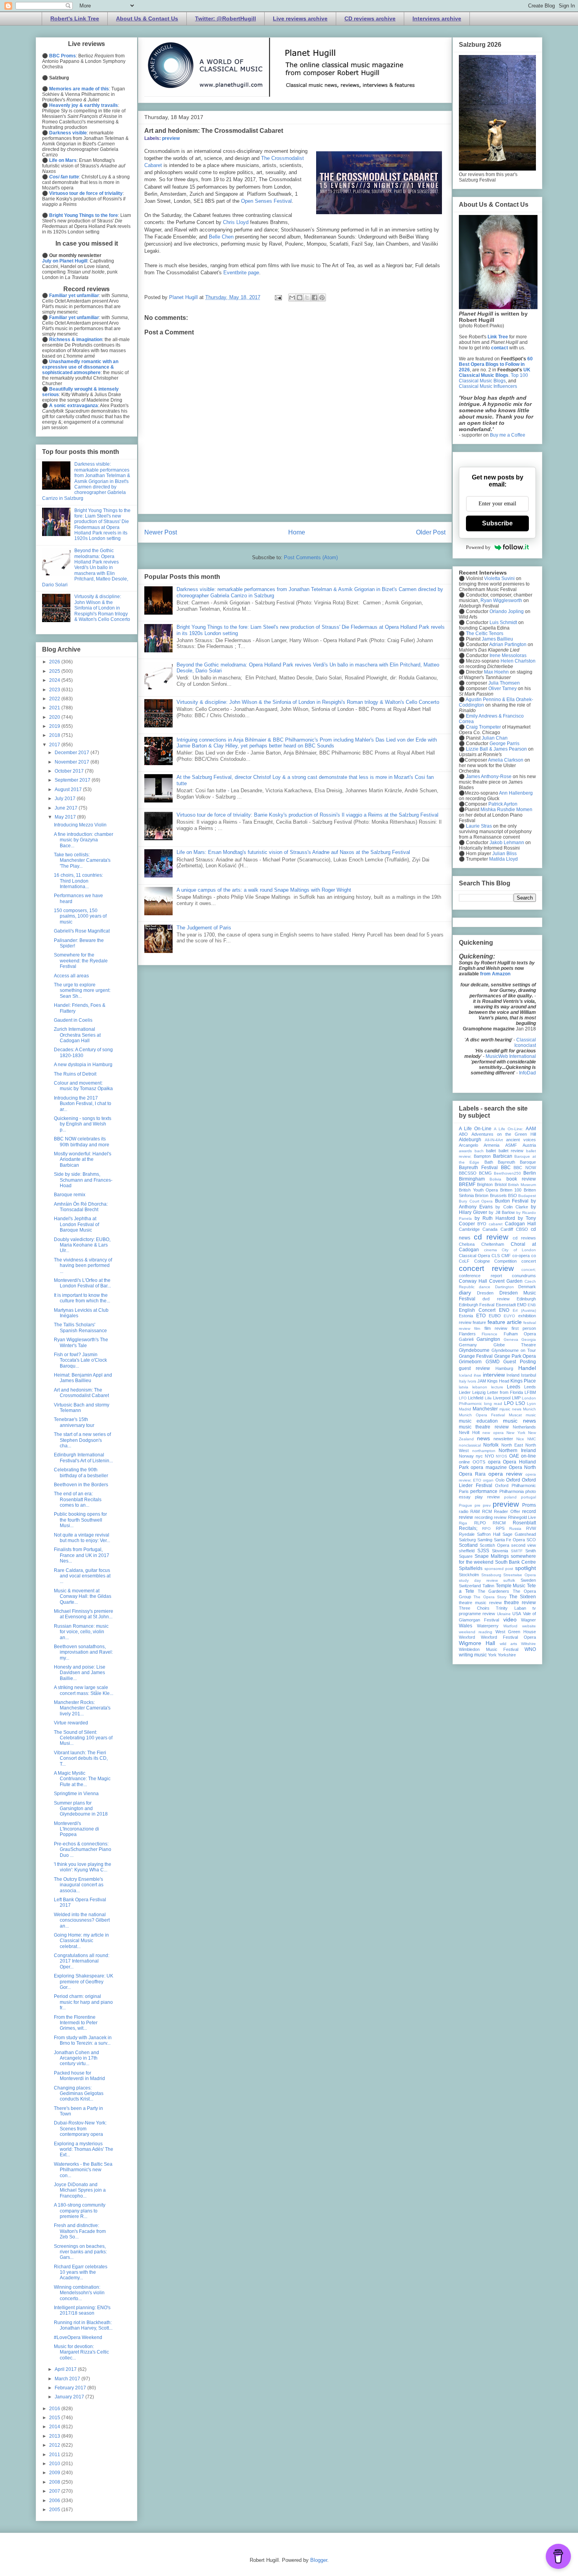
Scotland (468, 1545)
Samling (485, 1540)
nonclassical (470, 1445)
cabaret (496, 1224)
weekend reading (476, 1632)
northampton (484, 1451)
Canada (490, 1229)
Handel (527, 1368)
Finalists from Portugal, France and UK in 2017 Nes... (82, 1555)
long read (493, 1404)
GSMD (493, 1362)
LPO (509, 1403)
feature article (505, 1322)
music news (519, 1421)
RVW (531, 1528)
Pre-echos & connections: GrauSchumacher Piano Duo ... (83, 1850)
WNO (530, 1649)
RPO (486, 1529)
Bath (489, 1162)
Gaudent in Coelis (73, 1020)
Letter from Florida (505, 1392)
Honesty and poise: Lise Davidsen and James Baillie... (80, 1673)
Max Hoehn (496, 672)
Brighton (485, 1184)
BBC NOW (525, 1168)
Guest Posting (520, 1362)
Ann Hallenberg (516, 793)
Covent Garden (506, 1281)
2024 (55, 680)
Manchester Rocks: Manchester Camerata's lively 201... (82, 1708)
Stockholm (469, 1575)
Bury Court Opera (476, 1201)
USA (517, 1614)
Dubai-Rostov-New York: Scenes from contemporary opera (80, 2129)
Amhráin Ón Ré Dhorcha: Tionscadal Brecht (81, 1207)
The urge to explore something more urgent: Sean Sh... (82, 991)
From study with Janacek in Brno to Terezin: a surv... (83, 2040)
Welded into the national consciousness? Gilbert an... (82, 1920)
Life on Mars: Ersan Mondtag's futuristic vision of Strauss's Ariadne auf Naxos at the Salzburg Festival (293, 852)
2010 (55, 2464)
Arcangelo (468, 1145)
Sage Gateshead (519, 1534)
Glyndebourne (474, 1350)
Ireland (513, 1375)
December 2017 (73, 753)
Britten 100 (511, 1190)
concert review (486, 1268)
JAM (482, 1381)
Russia (515, 1529)
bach (479, 1151)
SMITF (517, 1551)
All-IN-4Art (494, 1140)
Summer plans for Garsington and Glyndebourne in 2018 (81, 1809)
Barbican (503, 1156)
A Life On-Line (475, 1129)
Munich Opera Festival (482, 1415)
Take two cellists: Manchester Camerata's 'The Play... (82, 860)
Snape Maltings (492, 1556)
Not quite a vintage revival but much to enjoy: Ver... (82, 1538)
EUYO (509, 1316)
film (477, 1328)
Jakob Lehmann (507, 843)
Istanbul (528, 1375)
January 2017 (70, 2397)
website (529, 1626)
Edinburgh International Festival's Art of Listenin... (83, 1458)
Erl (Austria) (524, 1310)
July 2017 (66, 799)
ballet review (511, 1151)
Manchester (485, 1409)
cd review (491, 1237)
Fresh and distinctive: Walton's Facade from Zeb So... (80, 2231)
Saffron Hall (489, 1534)
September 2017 (73, 780)
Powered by (478, 547)
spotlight (526, 1568)
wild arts (508, 1644)
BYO (482, 1224)
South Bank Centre (515, 1562)
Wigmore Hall (477, 1643)
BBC (506, 1168)
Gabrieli (466, 1339)
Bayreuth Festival (478, 1168)
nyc (479, 1456)
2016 (55, 2409)
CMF (506, 1256)
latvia (464, 1387)
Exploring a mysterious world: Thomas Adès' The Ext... (84, 2149)
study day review (478, 1580)
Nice (520, 1439)
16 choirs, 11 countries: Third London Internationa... (78, 881)
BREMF (467, 1184)
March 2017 (68, 2379)
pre (478, 1505)
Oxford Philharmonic (515, 1485)
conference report (480, 1276)
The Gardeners (494, 1591)
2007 (55, 2491)
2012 (55, 2445)
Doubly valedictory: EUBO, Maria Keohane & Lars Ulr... (82, 1245)
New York (516, 1433)
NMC (532, 1439)
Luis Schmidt (503, 622)
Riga (463, 1523)
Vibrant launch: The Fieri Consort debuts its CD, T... (81, 1758)
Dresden (485, 1293)
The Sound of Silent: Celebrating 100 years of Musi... (83, 1738)
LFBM (530, 1392)
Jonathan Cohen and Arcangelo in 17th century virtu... (76, 2058)
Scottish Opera (494, 1545)
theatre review (520, 1603)
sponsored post (499, 1569)
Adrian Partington (508, 644)
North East (512, 1445)
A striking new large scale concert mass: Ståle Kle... (84, 1690)
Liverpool (502, 1398)
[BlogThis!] (300, 297)
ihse (478, 1375)
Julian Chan (495, 738)
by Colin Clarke (512, 1207)
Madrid (465, 1409)
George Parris (504, 744)
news (483, 1438)
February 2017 (71, 2388)
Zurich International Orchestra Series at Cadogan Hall (77, 1035)
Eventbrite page (241, 273)
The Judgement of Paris (204, 928)
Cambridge (469, 1229)
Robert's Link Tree (75, 18)
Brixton (482, 1195)
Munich (529, 1409)
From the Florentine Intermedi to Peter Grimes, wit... (76, 2023)
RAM (475, 1511)
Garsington (488, 1339)
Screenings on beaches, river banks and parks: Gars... (80, 2252)
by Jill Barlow (502, 1212)
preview (171, 138)
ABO (463, 1134)
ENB (532, 1305)
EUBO (495, 1316)
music (531, 1415)
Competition (505, 1261)
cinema (491, 1250)
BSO (513, 1195)
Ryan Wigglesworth (501, 600)
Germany (468, 1345)
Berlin (530, 1173)
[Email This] (292, 297)
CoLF (464, 1261)
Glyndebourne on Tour (514, 1350)
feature (479, 1322)
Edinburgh (526, 1299)
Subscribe (497, 523)
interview (494, 1375)
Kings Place (523, 1381)
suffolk (509, 1580)
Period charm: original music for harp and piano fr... (83, 2002)
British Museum (522, 1185)
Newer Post (161, 532)
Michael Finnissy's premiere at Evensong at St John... (84, 1614)
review (500, 1517)
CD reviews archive (370, 18)
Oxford (513, 1480)
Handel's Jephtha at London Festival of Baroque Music (76, 1224)
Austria (529, 1145)
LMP (516, 1398)
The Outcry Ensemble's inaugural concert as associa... (79, 1885)
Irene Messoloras (508, 655)
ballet (491, 1151)
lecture (497, 1387)
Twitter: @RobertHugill (225, 18)
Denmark (527, 1287)
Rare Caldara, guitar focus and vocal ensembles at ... (82, 1576)
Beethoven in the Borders (81, 1485)
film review (496, 1328)
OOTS (479, 1462)
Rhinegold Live (522, 1517)
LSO (520, 1403)
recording (484, 1517)
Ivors (472, 1381)
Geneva (511, 1339)
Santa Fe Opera (510, 1540)
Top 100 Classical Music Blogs (493, 378)
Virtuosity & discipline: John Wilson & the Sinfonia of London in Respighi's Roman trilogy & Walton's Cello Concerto (308, 702)
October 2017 (70, 771)
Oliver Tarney (503, 689)
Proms (529, 1505)
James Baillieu (497, 639)
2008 (55, 2482)
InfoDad (527, 1073)
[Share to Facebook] (315, 297)
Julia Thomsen (504, 683)
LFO (463, 1398)
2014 (55, 2427)
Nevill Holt (469, 1432)
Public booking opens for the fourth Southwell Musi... (80, 1520)
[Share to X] (307, 297)
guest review (474, 1368)
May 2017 (66, 817)
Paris (464, 1491)
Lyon (531, 1404)
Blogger (319, 2560)
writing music (473, 1655)
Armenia (491, 1145)
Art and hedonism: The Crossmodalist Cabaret (81, 1393)
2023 (55, 690)
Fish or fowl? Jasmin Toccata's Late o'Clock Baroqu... (80, 1360)
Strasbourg (491, 1575)
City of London (519, 1250)
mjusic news (510, 1409)
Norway (466, 1456)
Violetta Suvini (499, 578)
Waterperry (488, 1626)
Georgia (529, 1339)
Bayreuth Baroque (517, 1162)
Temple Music (511, 1586)
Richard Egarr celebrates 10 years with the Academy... (81, 2272)
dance (485, 1287)
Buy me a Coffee (508, 435)
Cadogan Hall (520, 1224)
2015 (55, 2418)
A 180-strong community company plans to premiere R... (80, 2211)
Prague (466, 1505)
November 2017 (73, 762)
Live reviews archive (300, 18)
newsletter (503, 1439)
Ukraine (504, 1614)
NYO (490, 1456)
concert (529, 1261)
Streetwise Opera (520, 1575)
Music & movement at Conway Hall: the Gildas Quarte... (83, 1596)
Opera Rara (472, 1474)
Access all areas (71, 976)
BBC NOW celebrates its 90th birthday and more (82, 1142)
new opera (493, 1433)
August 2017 (69, 790)
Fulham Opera (520, 1334)
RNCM (499, 1523)
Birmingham (472, 1179)
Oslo (500, 1480)
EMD (522, 1305)
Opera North (522, 1467)
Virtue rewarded (71, 1723)
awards (465, 1151)
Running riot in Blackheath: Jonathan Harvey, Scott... (83, 2325)
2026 (55, 662)
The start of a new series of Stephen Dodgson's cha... (82, 1440)
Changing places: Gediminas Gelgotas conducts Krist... (79, 2094)
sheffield (467, 1551)
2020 (55, 717)
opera (494, 1462)
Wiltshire (528, 1644)
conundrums (524, 1276)
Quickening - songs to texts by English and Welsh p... (83, 1124)
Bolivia (495, 1179)
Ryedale (467, 1534)
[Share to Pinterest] (322, 297)
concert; (529, 1270)
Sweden (528, 1580)
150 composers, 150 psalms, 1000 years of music (80, 916)
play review (487, 1497)
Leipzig (479, 1392)
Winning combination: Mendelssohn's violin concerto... (79, 2293)
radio (464, 1511)
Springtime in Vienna (76, 1794)
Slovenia (500, 1551)
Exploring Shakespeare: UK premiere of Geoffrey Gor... (84, 1982)
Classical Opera (474, 1256)
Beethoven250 (507, 1173)
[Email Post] (278, 297)
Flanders (467, 1334)
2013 (55, 2436)
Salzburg (467, 1540)
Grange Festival (476, 1356)
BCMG (485, 1173)
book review (521, 1179)
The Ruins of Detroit (75, 1074)
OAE (514, 1456)
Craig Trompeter (483, 727)
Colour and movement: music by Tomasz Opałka (83, 1086)
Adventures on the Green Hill (504, 1134)
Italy (463, 1381)
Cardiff (507, 1229)
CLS (496, 1256)
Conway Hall (473, 1281)
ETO (481, 1316)
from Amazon (495, 974)
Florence (490, 1334)
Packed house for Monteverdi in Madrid (79, 2076)
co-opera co (524, 1256)
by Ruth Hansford (495, 1218)
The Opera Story (490, 1597)
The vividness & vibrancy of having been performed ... (83, 1266)
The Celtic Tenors (485, 633)
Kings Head (498, 1381)
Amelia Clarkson (506, 760)
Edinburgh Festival (477, 1305)
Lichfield (476, 1398)
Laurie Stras (478, 826)
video (510, 1619)
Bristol (501, 1184)
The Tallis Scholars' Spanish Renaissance (80, 1327)
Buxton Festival (512, 1201)
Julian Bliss (504, 854)
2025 (55, 671)
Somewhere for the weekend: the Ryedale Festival (81, 961)
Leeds (514, 1387)
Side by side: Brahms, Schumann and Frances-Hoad (83, 1180)
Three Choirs (474, 1608)
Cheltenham (493, 1244)
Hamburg (504, 1368)
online (464, 1462)
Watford (510, 1626)
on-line (528, 1456)
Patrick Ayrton (503, 804)
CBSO (522, 1229)
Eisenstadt (506, 1305)
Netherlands (524, 1427)
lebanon (480, 1387)
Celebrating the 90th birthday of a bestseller (81, 1473)
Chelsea (467, 1244)
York (492, 1655)
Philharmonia (512, 1491)
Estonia (466, 1316)
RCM (487, 1511)
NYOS (502, 1456)
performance (484, 1491)
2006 (55, 2501)
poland (510, 1497)
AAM (531, 1129)
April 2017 (66, 2369)
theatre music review (480, 1603)
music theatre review (484, 1427)
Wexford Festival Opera (508, 1637)
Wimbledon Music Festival (489, 1649)
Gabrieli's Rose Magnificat (82, 931)
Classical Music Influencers (488, 386)
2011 (55, 2455)
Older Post (431, 532)
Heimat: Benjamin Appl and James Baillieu (83, 1378)
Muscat (515, 1415)
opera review (505, 1474)
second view (524, 1545)
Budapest (527, 1196)
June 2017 (67, 808)
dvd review (496, 1299)
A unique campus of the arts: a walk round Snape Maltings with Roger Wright (264, 890)
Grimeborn (470, 1362)
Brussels (498, 1195)
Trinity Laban (511, 1608)
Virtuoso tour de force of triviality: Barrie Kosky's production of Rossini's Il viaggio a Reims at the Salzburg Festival (307, 815)
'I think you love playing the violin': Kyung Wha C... (83, 1867)
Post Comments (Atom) (311, 557)
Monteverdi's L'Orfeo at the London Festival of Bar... (82, 1283)
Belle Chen (221, 237)
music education (478, 1421)
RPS (500, 1528)
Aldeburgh (470, 1140)
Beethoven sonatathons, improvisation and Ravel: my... (83, 1652)
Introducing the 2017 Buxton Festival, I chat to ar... (83, 1104)
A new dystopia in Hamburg (83, 1065)
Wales (466, 1626)
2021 (55, 708)
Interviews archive (437, 18)
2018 (55, 735)
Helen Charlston (518, 661)
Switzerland (470, 1586)
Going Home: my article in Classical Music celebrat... (81, 1941)
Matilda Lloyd (503, 859)
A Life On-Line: (509, 1129)
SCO (531, 1540)
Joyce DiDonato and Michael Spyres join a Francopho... (80, 2190)
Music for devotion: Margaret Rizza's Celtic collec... (81, 2352)
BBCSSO (468, 1173)
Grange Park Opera (515, 1356)
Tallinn (488, 1586)
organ (488, 1480)
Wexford (467, 1637)
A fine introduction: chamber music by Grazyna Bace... (84, 840)
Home (297, 532)
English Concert (477, 1310)
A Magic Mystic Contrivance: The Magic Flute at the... (82, 1779)
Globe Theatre (515, 1345)
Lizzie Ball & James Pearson (496, 749)
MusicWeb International (511, 1056)
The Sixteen (523, 1597)
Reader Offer (507, 1511)
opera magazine (489, 1467)
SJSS (483, 1551)
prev (487, 1505)
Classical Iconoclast (525, 1043)
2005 (55, 2510)
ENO (504, 1310)
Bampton (482, 1156)
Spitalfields (471, 1568)
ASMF (511, 1145)
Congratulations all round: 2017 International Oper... (82, 1961)
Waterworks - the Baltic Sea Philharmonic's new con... (83, 2170)
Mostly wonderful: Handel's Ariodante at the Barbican (83, 1159)
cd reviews (524, 1238)
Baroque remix (70, 1195)
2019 (55, 726)
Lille (488, 1398)
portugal (528, 1497)
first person (524, 1328)
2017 (55, 745)
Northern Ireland (517, 1450)
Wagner (528, 1620)
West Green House (516, 1632)
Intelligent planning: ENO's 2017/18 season (82, 2310)
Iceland (466, 1375)
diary (465, 1293)
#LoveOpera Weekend (78, 2337)
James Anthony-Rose (489, 777)
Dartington (504, 1287)
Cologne (482, 1261)
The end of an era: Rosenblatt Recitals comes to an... (78, 1499)
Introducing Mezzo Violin (80, 825)
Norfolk (491, 1445)
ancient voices (521, 1140)
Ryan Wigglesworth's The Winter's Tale (81, 1342)
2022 (55, 699)
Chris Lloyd (236, 222)
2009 (55, 2473)
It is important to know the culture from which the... (82, 1298)
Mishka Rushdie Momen (506, 810)
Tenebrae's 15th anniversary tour (74, 1422)
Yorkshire (507, 1655)
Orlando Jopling (507, 611)
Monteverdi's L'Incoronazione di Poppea (76, 1829)
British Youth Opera (478, 1190)
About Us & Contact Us (147, 18)
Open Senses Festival (266, 201)
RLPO (480, 1523)
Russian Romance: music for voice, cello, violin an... (81, 1632)
